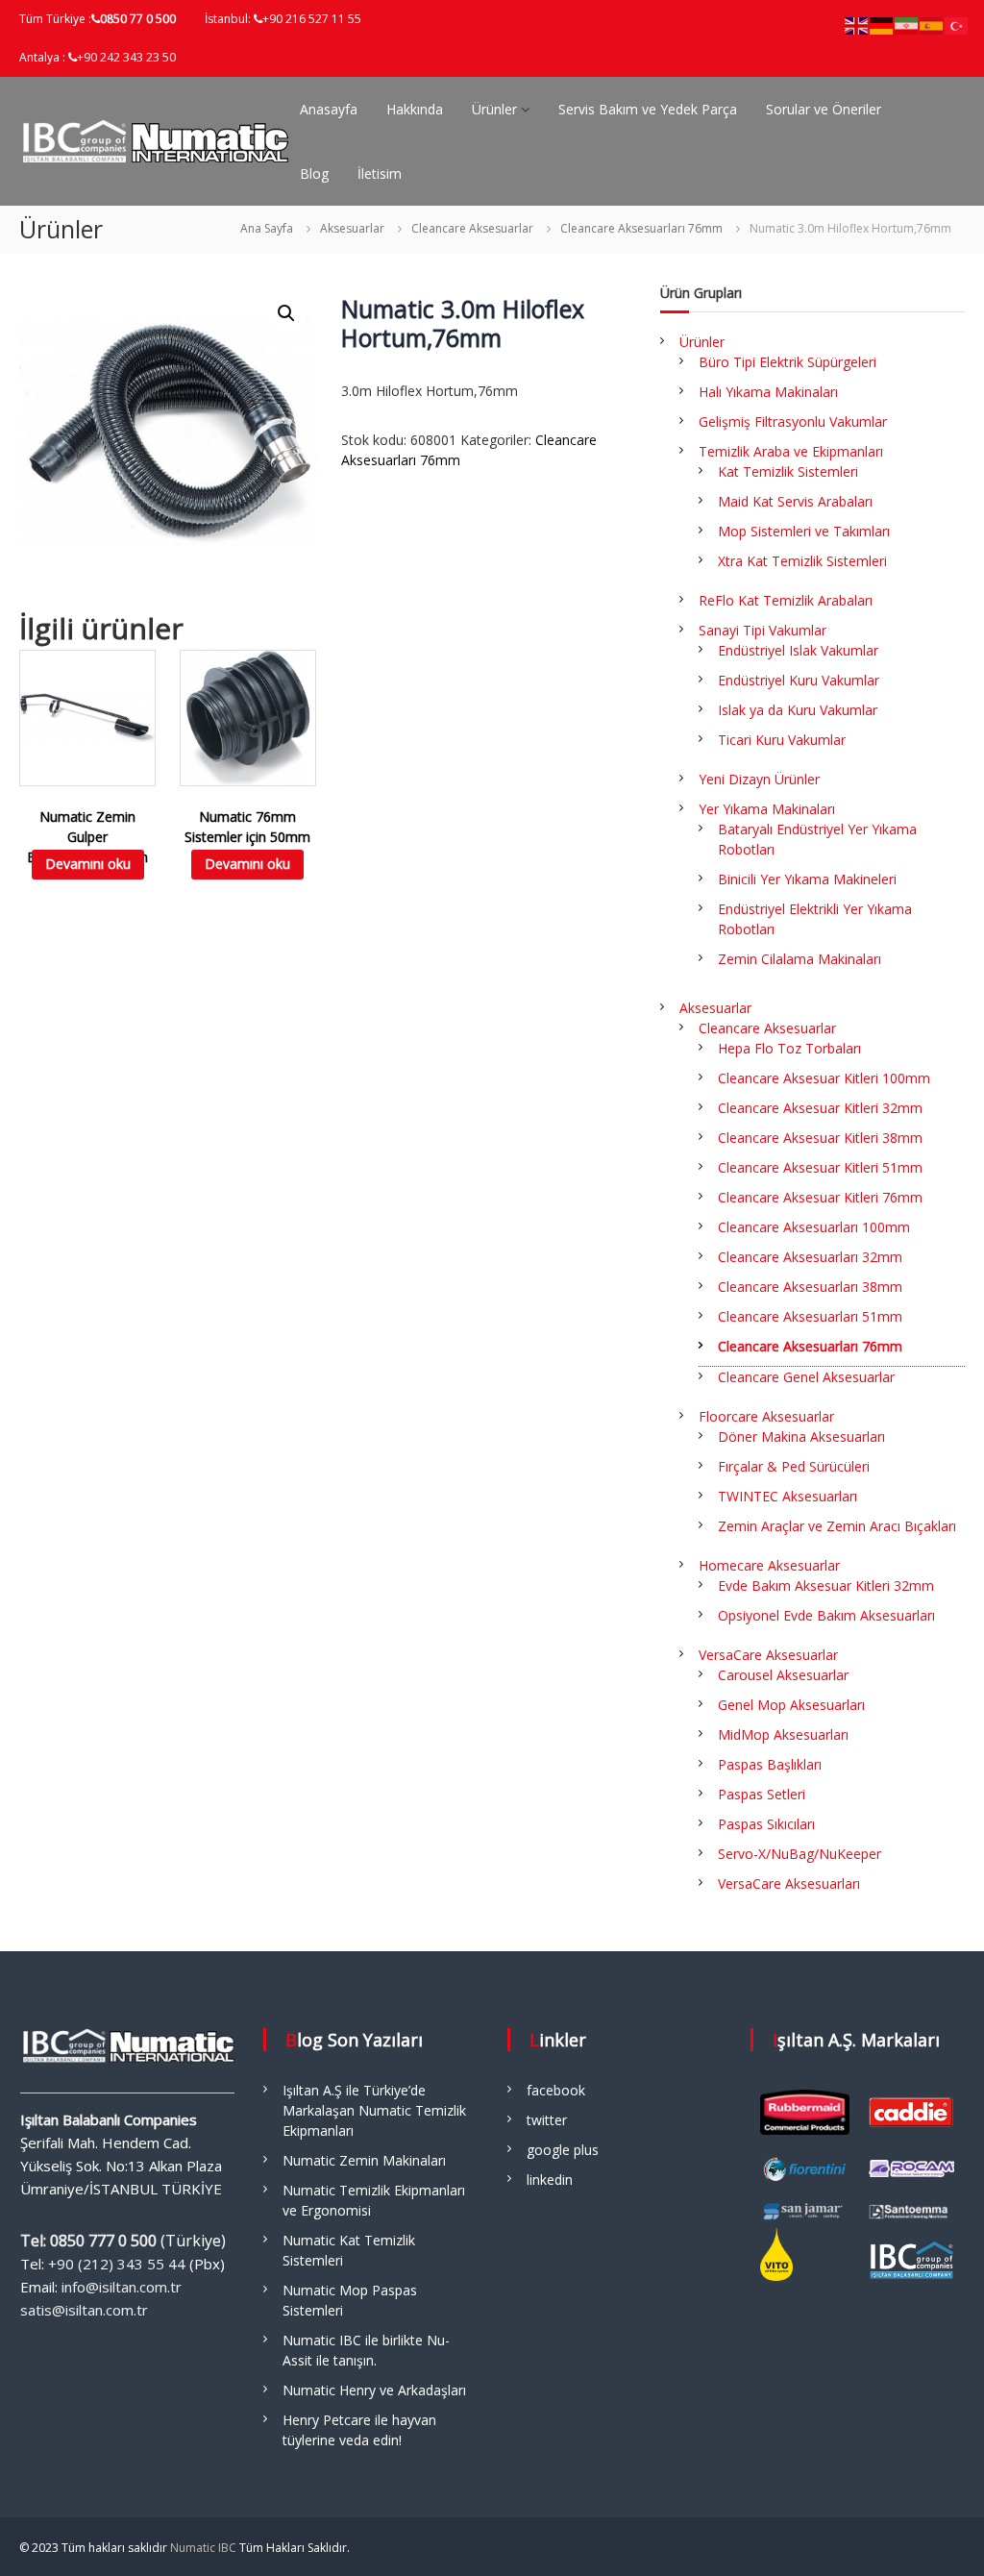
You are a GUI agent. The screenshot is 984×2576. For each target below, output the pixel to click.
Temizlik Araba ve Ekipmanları (791, 451)
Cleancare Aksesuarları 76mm (641, 228)
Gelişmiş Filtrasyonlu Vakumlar (793, 421)
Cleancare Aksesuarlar (472, 228)
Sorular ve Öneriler (824, 109)
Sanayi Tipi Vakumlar (763, 630)
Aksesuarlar (352, 228)
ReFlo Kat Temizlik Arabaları (786, 600)
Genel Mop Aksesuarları (791, 1705)
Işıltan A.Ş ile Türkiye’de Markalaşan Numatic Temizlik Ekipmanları (374, 2110)
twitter (547, 2120)
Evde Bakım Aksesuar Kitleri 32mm (826, 1585)
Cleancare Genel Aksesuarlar (806, 1377)
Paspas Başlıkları (770, 1764)
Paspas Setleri (762, 1794)
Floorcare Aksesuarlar (766, 1416)
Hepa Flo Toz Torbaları (789, 1048)
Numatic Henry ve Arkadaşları (374, 2390)
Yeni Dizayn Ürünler (759, 779)
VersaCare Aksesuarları (789, 1883)
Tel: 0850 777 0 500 (88, 2241)
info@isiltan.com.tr (122, 2287)
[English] (857, 25)
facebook (556, 2090)
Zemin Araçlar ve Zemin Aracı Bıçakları (837, 1526)
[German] (882, 25)
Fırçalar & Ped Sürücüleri (794, 1466)
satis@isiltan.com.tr (84, 2310)
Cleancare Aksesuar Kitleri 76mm (820, 1197)
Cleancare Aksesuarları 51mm (810, 1316)
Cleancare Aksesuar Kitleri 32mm (820, 1108)
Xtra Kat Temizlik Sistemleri (802, 561)
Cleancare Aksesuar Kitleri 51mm (820, 1167)
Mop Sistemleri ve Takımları (804, 531)
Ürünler (494, 109)
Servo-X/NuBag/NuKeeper (799, 1854)
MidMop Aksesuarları (783, 1734)
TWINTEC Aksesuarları (787, 1496)
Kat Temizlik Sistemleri (788, 471)
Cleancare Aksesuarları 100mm (814, 1227)
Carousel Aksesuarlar (783, 1675)
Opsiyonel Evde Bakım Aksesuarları (826, 1615)
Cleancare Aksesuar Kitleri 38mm (820, 1138)
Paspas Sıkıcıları (766, 1824)
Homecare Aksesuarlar (769, 1565)
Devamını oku (88, 864)
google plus (563, 2150)
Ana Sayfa (267, 228)
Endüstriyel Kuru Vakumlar (799, 680)
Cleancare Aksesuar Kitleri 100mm (824, 1078)
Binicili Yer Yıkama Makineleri (807, 879)
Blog (314, 173)
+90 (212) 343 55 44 (117, 2264)
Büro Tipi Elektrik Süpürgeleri (787, 362)
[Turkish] (957, 25)
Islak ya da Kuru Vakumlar (798, 710)
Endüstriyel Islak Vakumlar (798, 650)
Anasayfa (329, 109)
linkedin (550, 2180)
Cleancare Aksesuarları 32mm (810, 1257)
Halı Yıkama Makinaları (768, 392)
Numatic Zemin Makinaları (364, 2160)
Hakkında (415, 109)
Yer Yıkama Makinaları (767, 809)
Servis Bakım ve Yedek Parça (648, 109)
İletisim (380, 173)
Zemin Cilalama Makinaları (799, 959)
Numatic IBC (203, 2548)
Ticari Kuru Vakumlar (782, 740)
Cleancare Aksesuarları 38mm (810, 1287)
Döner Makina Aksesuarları (801, 1437)
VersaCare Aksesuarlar (768, 1655)
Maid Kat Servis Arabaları (795, 501)
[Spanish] (932, 25)
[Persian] (907, 25)
